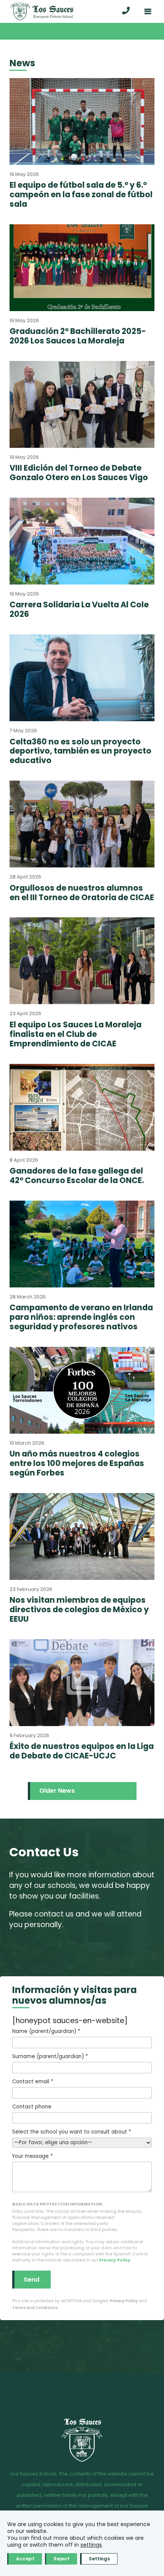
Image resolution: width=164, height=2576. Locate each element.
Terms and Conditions (35, 2308)
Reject (62, 2559)
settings (91, 2545)
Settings (99, 2559)
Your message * (32, 2156)
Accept (25, 2559)
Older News (57, 1791)
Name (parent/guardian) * (46, 2031)
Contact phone (32, 2107)
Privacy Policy (115, 2260)
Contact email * (33, 2082)
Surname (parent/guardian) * (50, 2056)
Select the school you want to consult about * (72, 2132)
